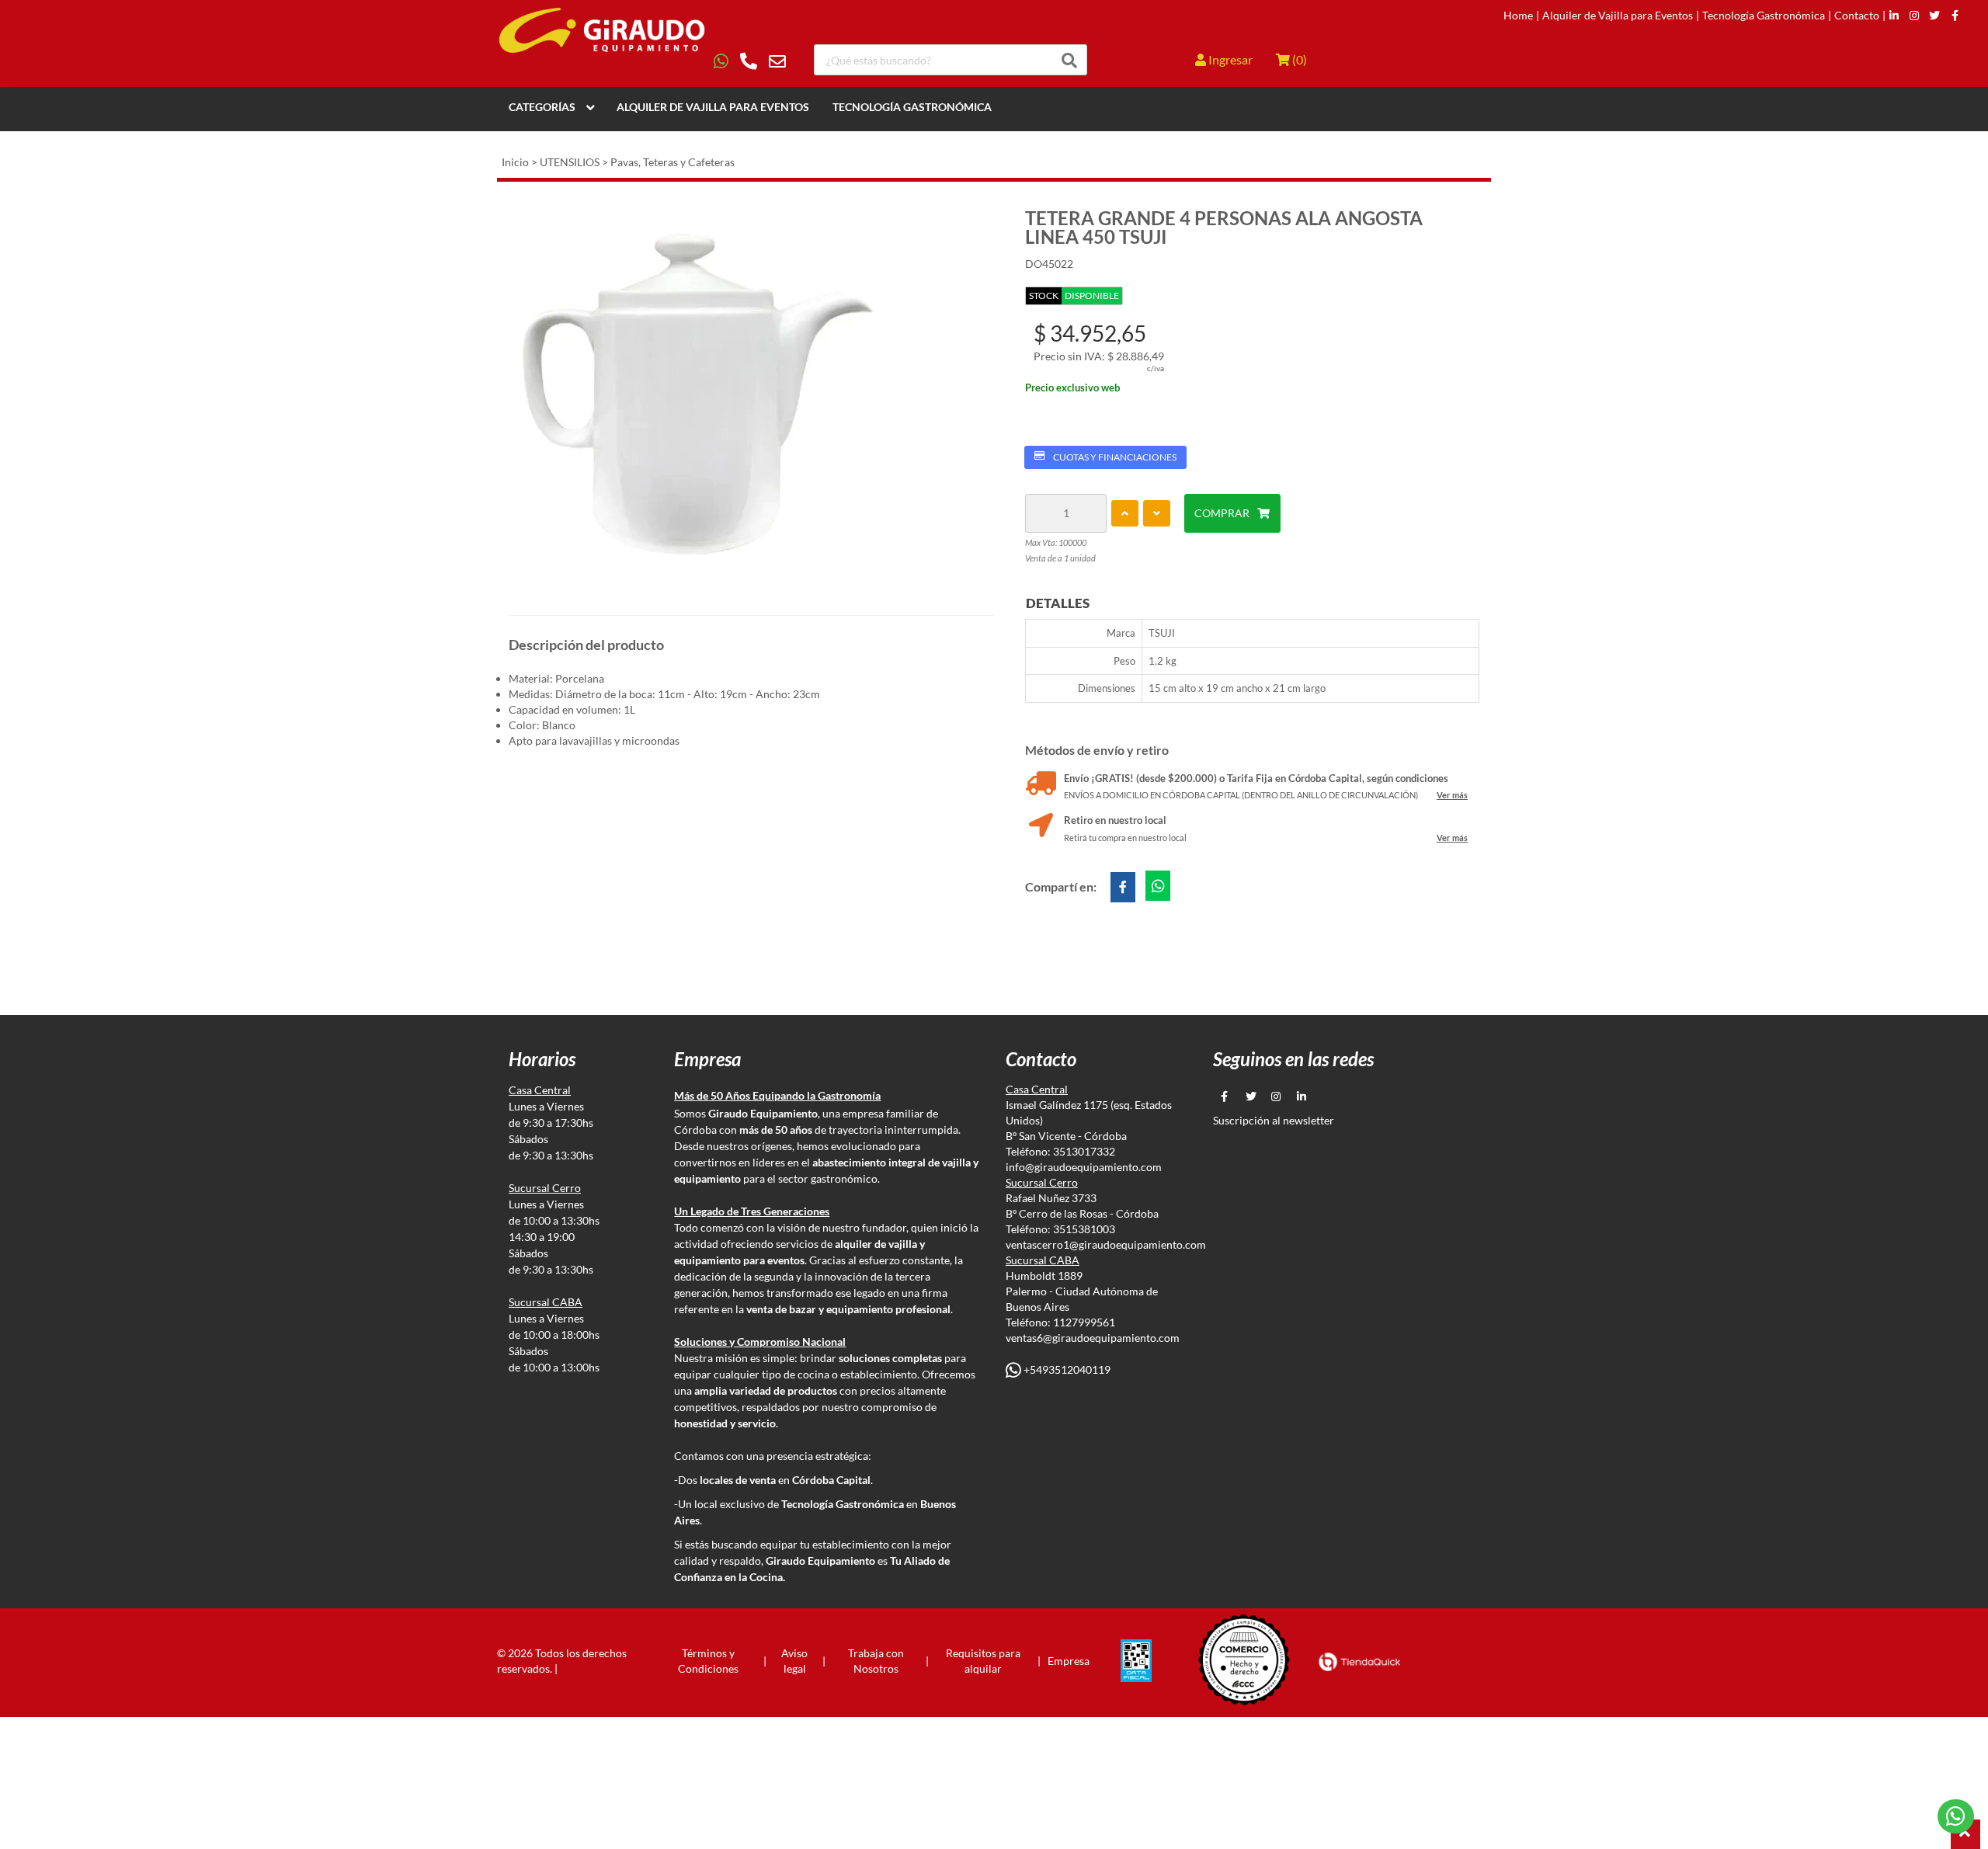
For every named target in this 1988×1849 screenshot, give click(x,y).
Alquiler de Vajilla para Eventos (1618, 16)
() (1298, 59)
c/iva (1156, 368)
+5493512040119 (1066, 1369)
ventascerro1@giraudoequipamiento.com (1106, 1244)
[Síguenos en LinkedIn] (1894, 16)
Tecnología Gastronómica (1764, 16)
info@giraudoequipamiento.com (1084, 1167)
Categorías (542, 107)
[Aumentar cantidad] (1125, 513)
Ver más (1452, 795)
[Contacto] (750, 61)
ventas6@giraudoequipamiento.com (1093, 1338)
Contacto (1857, 16)
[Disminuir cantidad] (1157, 513)
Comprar (1222, 513)
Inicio (515, 162)
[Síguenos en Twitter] (1934, 16)
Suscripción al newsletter (1274, 1120)
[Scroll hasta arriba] (1965, 1834)
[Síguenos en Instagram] (1914, 16)
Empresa (1069, 1661)
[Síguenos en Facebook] (1955, 16)
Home (1518, 16)
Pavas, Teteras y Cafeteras (673, 162)
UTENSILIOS (570, 162)
